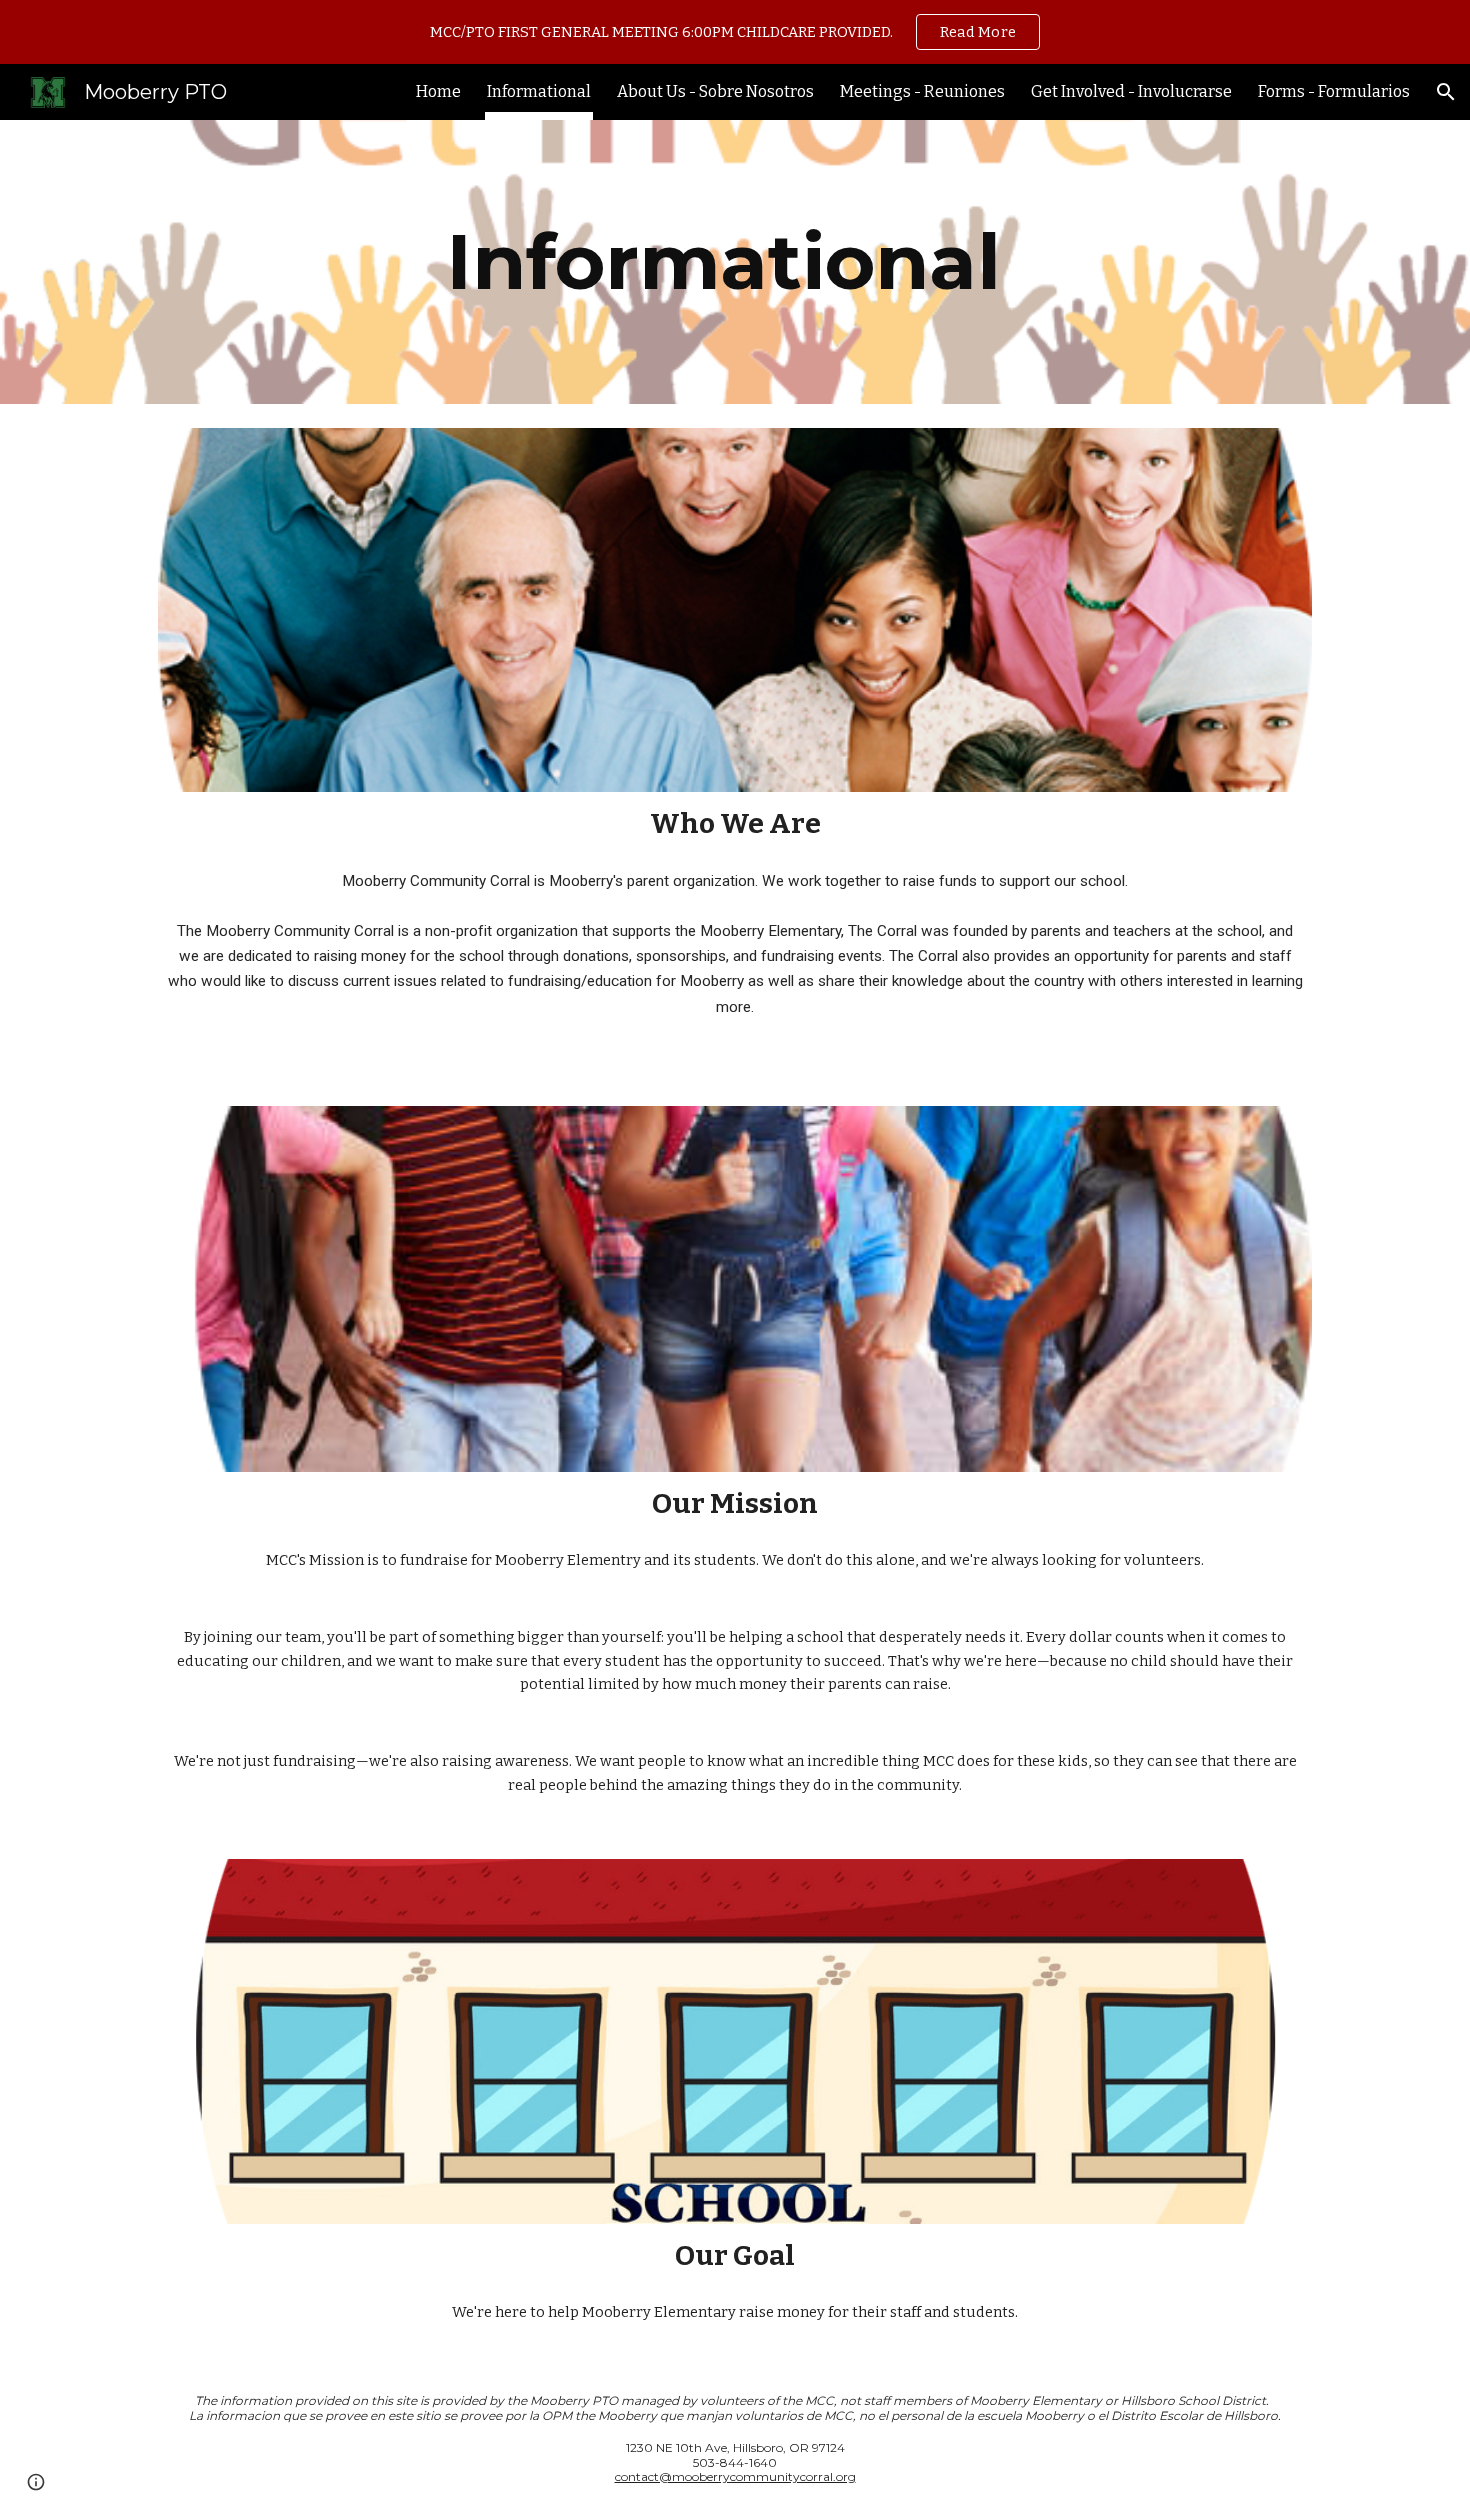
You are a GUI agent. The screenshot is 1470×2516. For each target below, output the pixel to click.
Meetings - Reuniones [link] (922, 91)
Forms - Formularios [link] (1334, 91)
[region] (735, 32)
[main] (735, 262)
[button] (1446, 92)
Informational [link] (539, 91)
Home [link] (438, 91)
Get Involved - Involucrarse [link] (1131, 91)
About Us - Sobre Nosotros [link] (715, 91)
